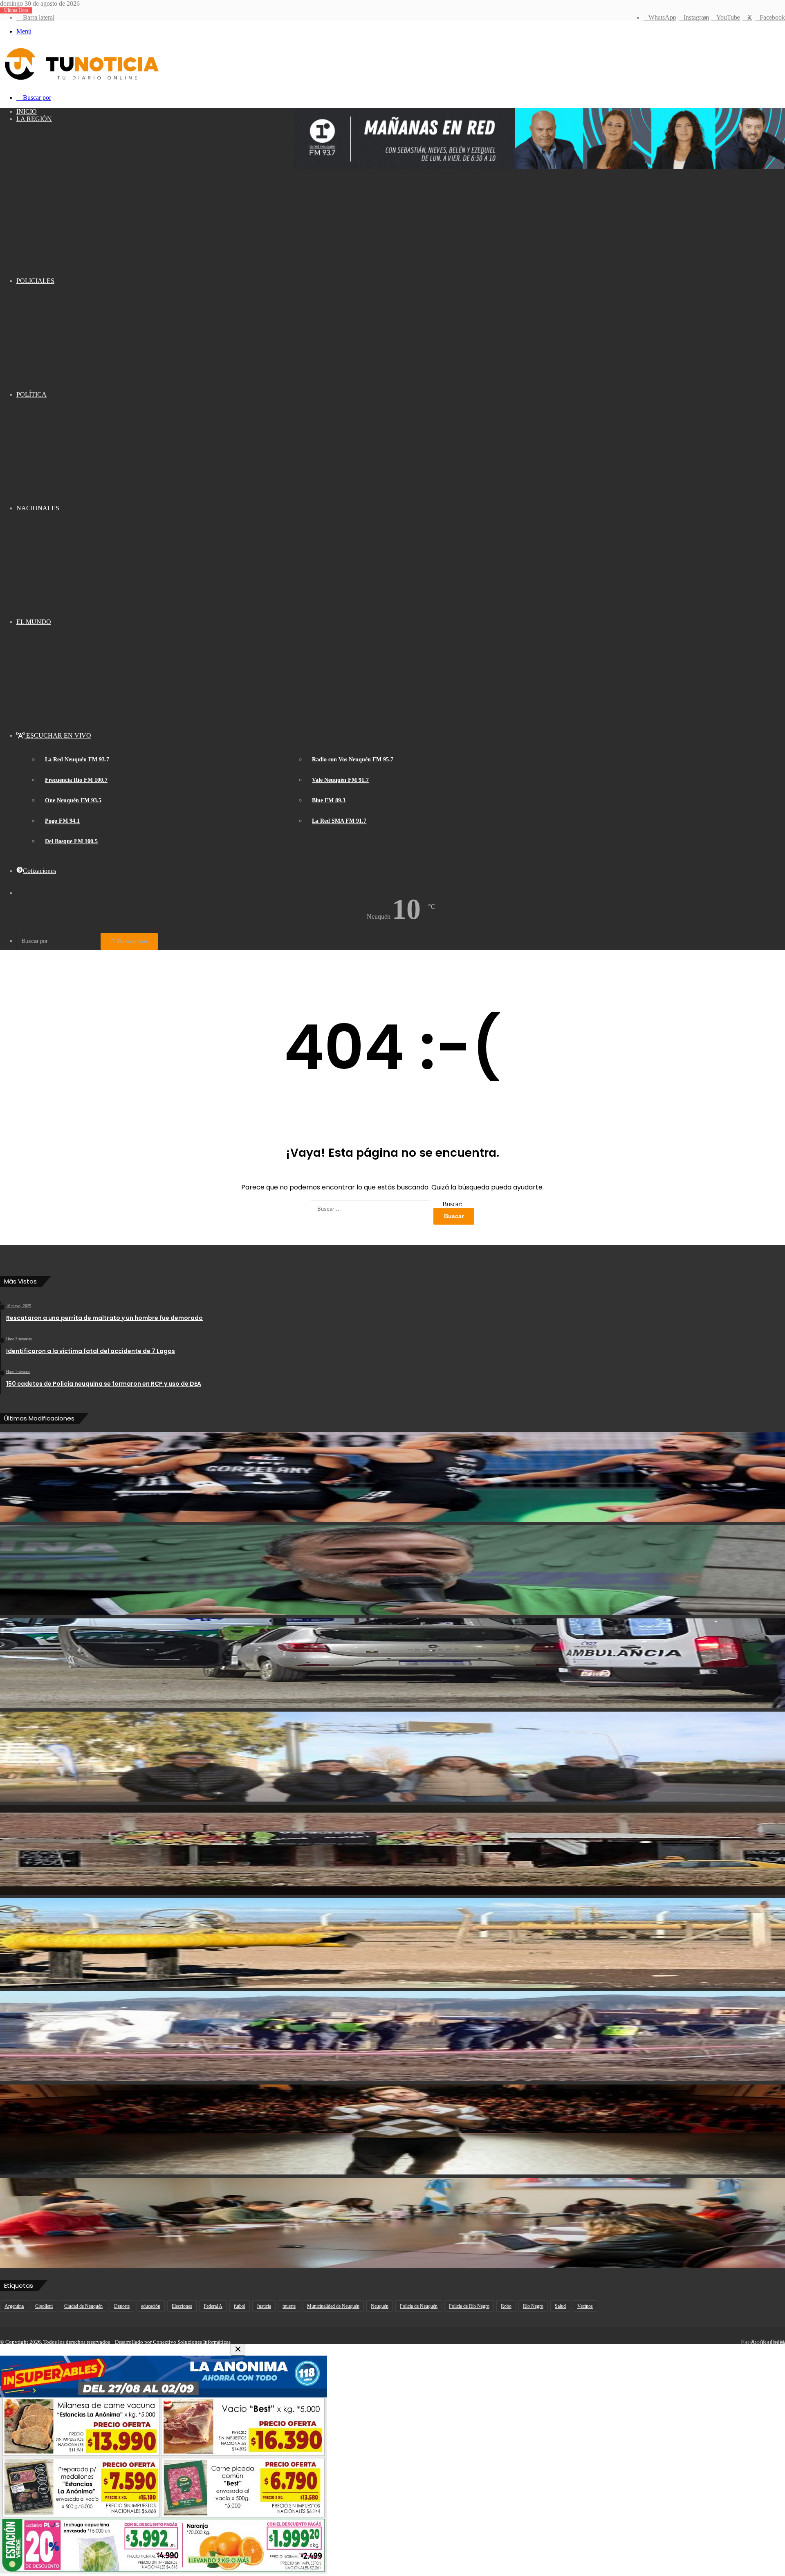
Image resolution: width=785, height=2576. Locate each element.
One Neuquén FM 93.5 (73, 800)
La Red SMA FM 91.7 (339, 821)
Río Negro (533, 2306)
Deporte (122, 2306)
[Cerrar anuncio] (238, 2350)
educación (151, 2306)
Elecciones (182, 2306)
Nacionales (38, 508)
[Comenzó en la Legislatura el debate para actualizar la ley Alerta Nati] (392, 2223)
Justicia (264, 2306)
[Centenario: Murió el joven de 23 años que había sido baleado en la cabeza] (392, 1663)
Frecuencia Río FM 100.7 (76, 780)
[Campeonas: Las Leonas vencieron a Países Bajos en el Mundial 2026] (392, 1477)
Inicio (27, 111)
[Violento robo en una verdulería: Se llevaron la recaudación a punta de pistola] (392, 1850)
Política (31, 394)
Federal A (213, 2306)
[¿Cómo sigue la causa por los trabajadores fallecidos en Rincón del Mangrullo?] (392, 1943)
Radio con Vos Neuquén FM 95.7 (353, 760)
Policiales (35, 281)
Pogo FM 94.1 (62, 821)
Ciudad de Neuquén (83, 2306)
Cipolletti (44, 2306)
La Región (34, 119)
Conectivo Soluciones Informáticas (192, 2342)
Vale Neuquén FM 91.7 (340, 780)
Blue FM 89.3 (329, 800)
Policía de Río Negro (469, 2306)
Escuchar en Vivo (58, 735)
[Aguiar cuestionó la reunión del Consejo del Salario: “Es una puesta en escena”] (392, 1570)
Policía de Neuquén (419, 2306)
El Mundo (34, 622)
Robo (506, 2306)
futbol (240, 2306)
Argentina (14, 2306)
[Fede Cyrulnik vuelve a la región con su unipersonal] (392, 2129)
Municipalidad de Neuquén (333, 2306)
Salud (560, 2306)
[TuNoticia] (81, 82)
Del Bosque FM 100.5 (71, 841)
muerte (289, 2306)
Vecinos (585, 2306)
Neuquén (380, 2306)
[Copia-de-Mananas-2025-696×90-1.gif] (540, 167)
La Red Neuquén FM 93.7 (77, 760)
